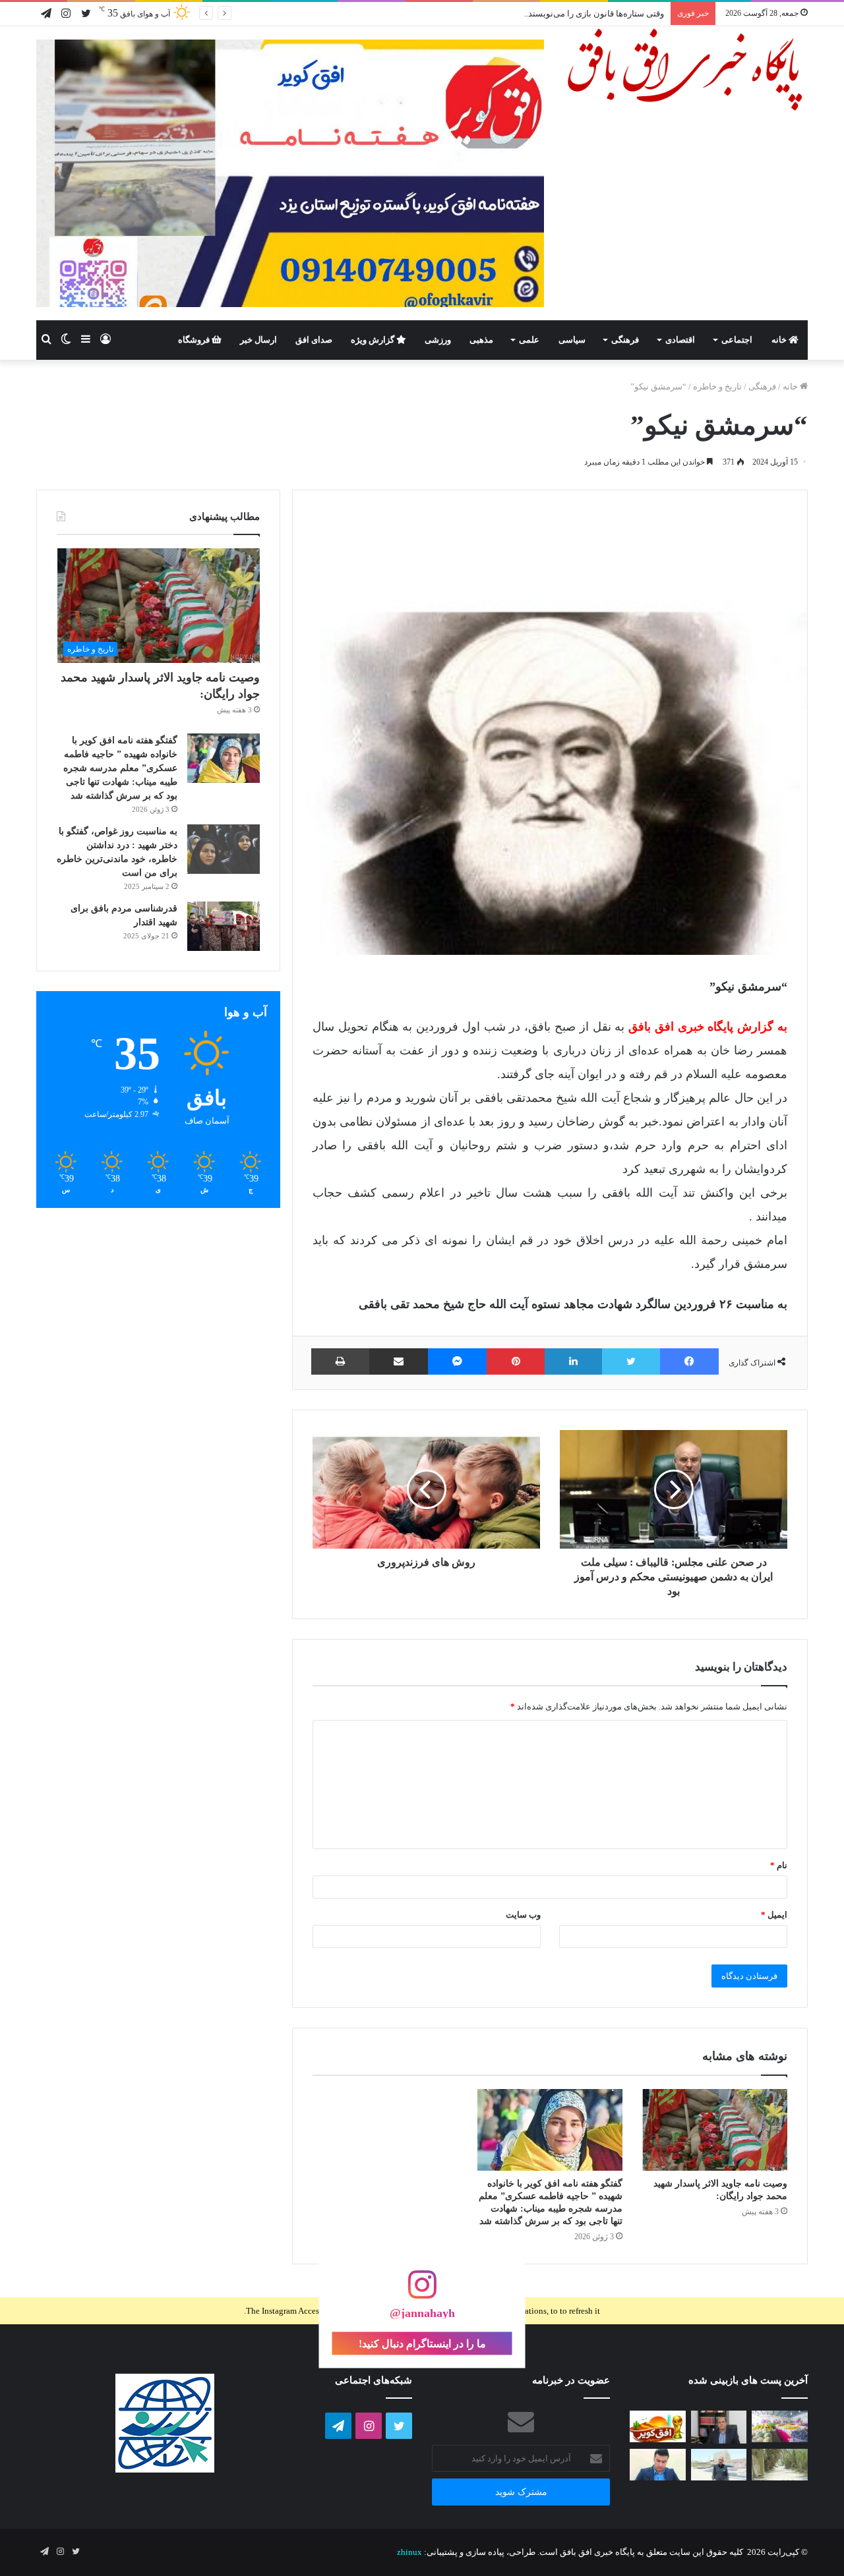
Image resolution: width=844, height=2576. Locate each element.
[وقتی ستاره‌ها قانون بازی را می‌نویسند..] (658, 2426)
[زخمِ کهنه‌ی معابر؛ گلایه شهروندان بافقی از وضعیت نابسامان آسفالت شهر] (780, 2465)
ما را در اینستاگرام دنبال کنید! (422, 2343)
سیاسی (572, 340)
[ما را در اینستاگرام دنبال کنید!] (422, 2291)
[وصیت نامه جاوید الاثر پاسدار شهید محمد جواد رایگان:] (715, 2130)
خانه (780, 340)
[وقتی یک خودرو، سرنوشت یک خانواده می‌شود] (719, 2427)
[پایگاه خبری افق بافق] (686, 70)
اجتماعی (737, 340)
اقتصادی (680, 340)
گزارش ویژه (374, 340)
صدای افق (314, 340)
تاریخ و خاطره (717, 386)
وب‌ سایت (523, 1915)
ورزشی (438, 340)
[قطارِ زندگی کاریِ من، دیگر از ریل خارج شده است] (719, 2465)
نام (779, 1865)
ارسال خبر (258, 340)
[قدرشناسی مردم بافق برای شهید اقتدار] (224, 926)
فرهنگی (625, 340)
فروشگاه (195, 340)
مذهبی (481, 340)
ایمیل (774, 1915)
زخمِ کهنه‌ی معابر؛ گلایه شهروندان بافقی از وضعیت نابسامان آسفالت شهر (533, 14)
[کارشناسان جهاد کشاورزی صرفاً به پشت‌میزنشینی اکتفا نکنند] (780, 2426)
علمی (529, 340)
